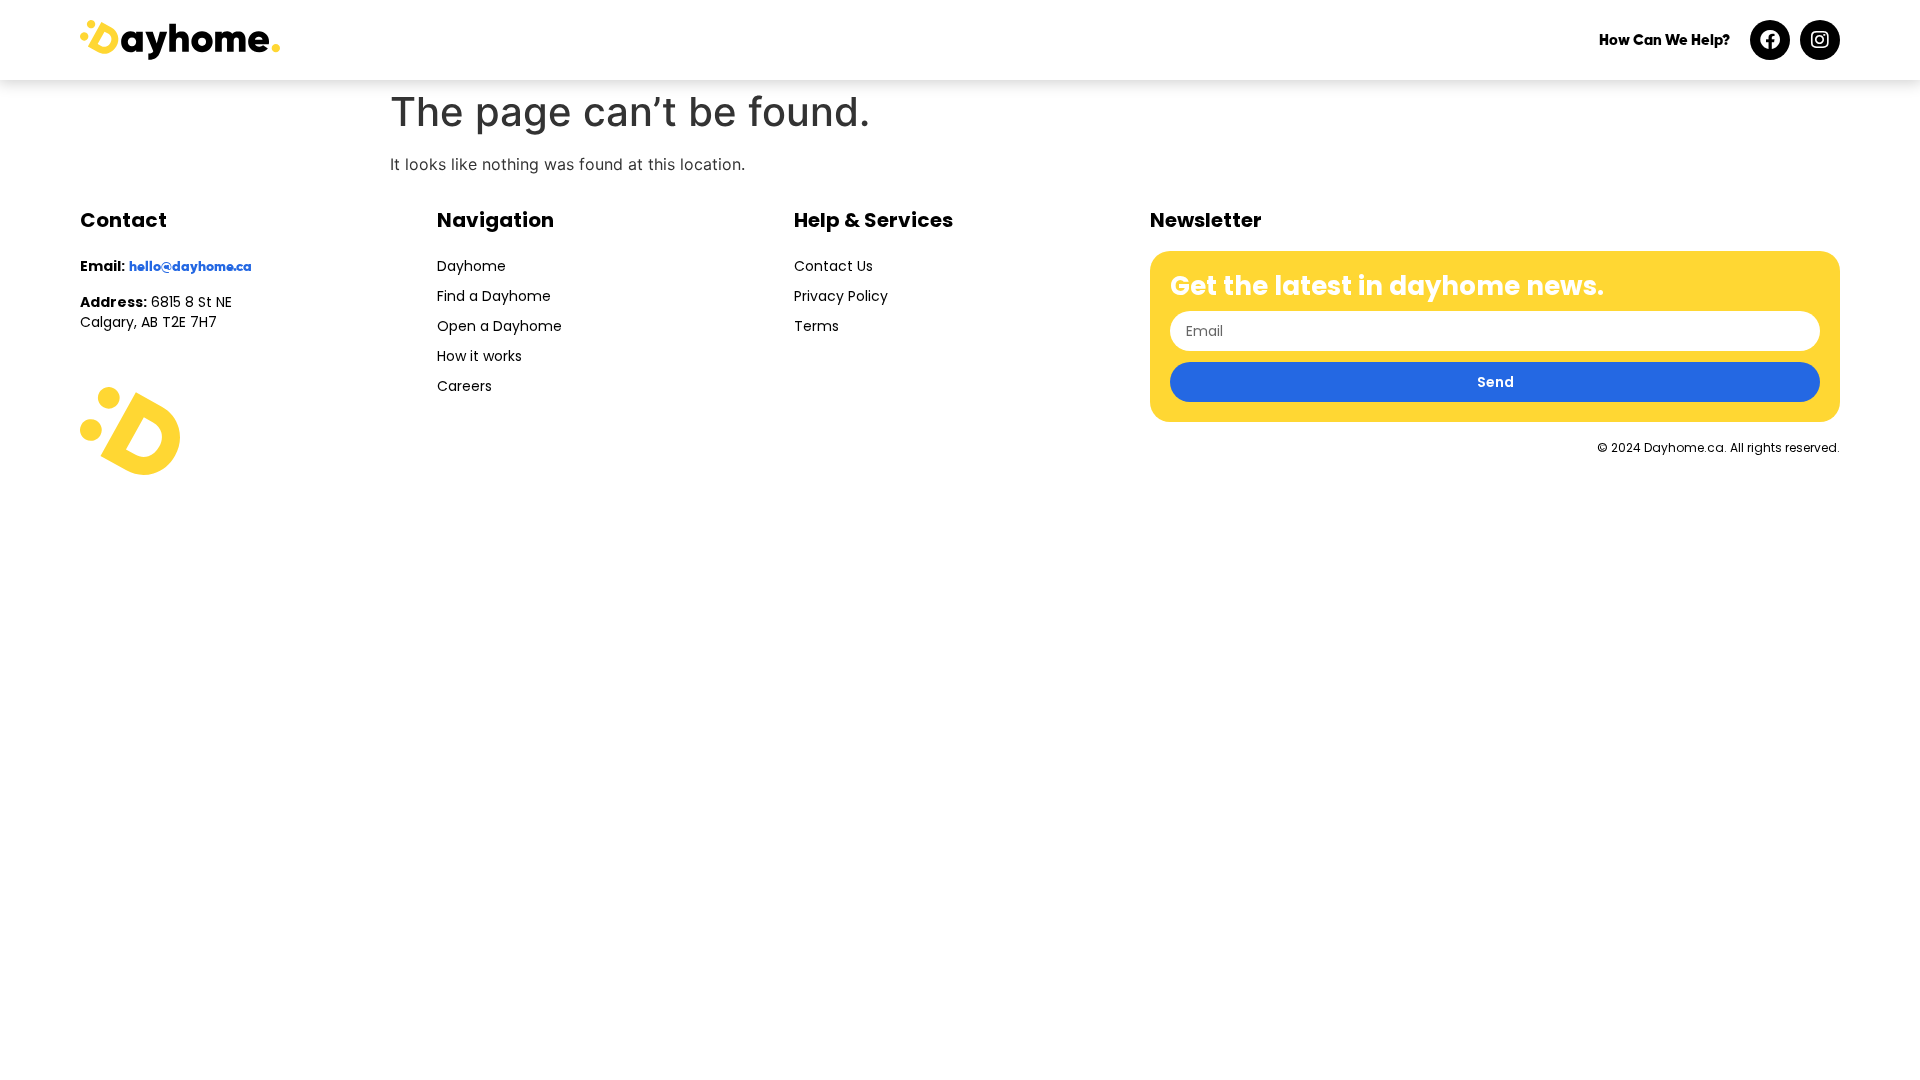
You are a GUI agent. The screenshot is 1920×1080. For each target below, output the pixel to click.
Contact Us (833, 266)
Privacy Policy (841, 296)
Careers (464, 386)
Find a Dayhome (494, 296)
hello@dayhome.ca (190, 267)
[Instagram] (1820, 40)
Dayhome (471, 266)
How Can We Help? (1664, 40)
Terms (816, 326)
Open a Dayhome (499, 326)
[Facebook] (1770, 40)
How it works (479, 356)
